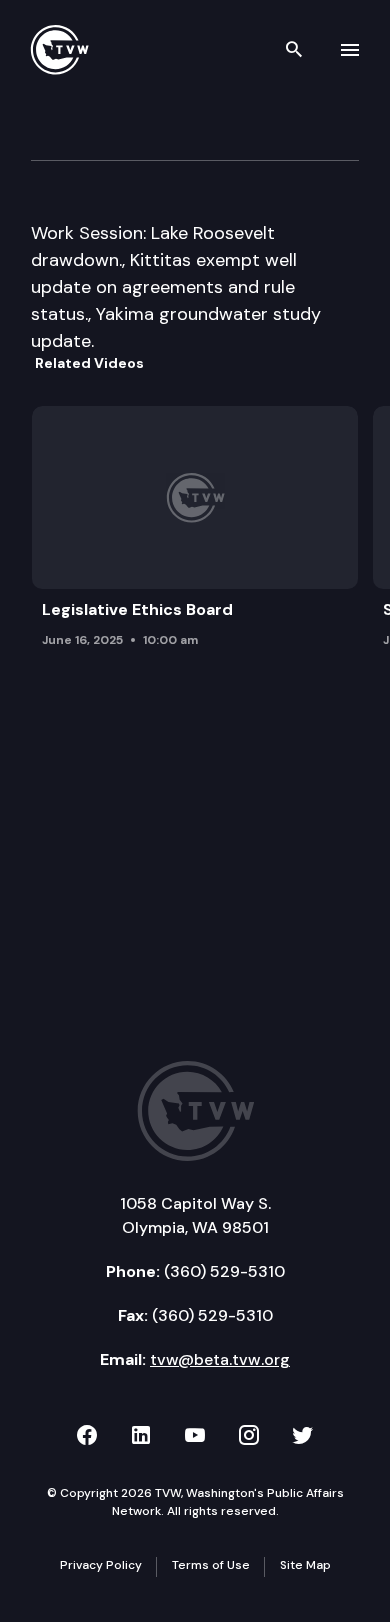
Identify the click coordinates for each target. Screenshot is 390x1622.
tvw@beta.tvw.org (220, 1359)
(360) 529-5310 (224, 1271)
